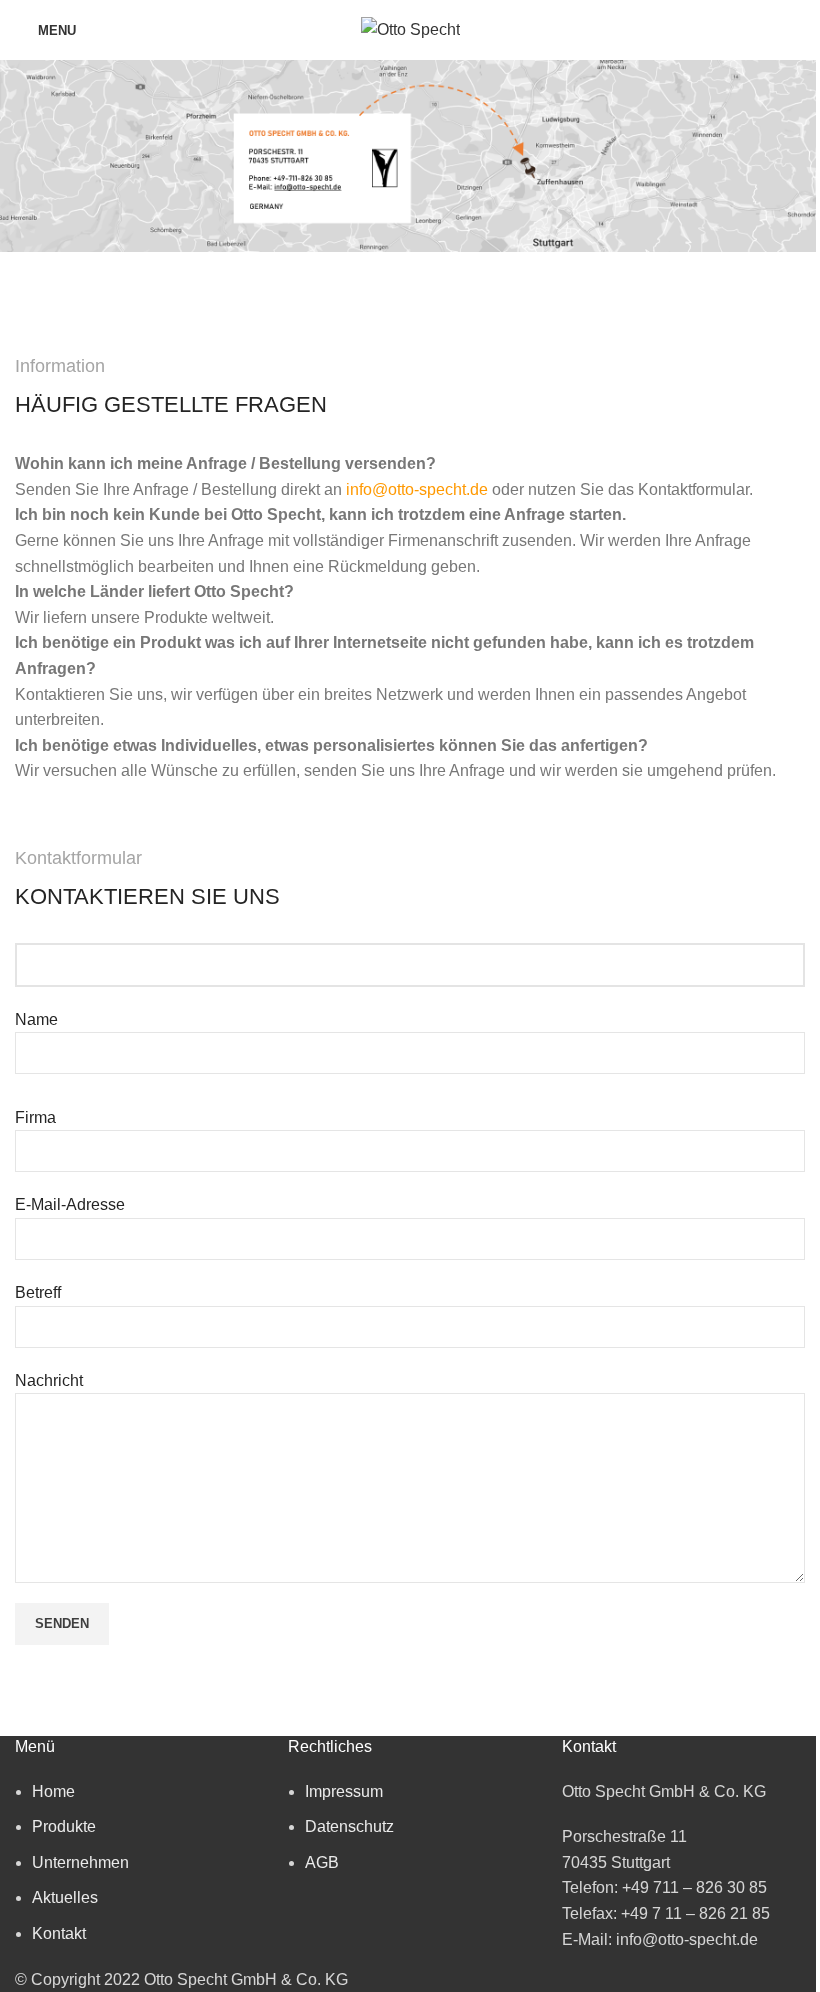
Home (53, 1791)
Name (36, 1019)
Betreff (38, 1292)
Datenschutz (349, 1826)
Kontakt (59, 1933)
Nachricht (49, 1380)
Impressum (344, 1791)
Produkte (64, 1826)
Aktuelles (65, 1897)
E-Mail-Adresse (70, 1204)
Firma (35, 1117)
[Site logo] (410, 28)
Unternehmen (80, 1862)
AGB (322, 1862)
